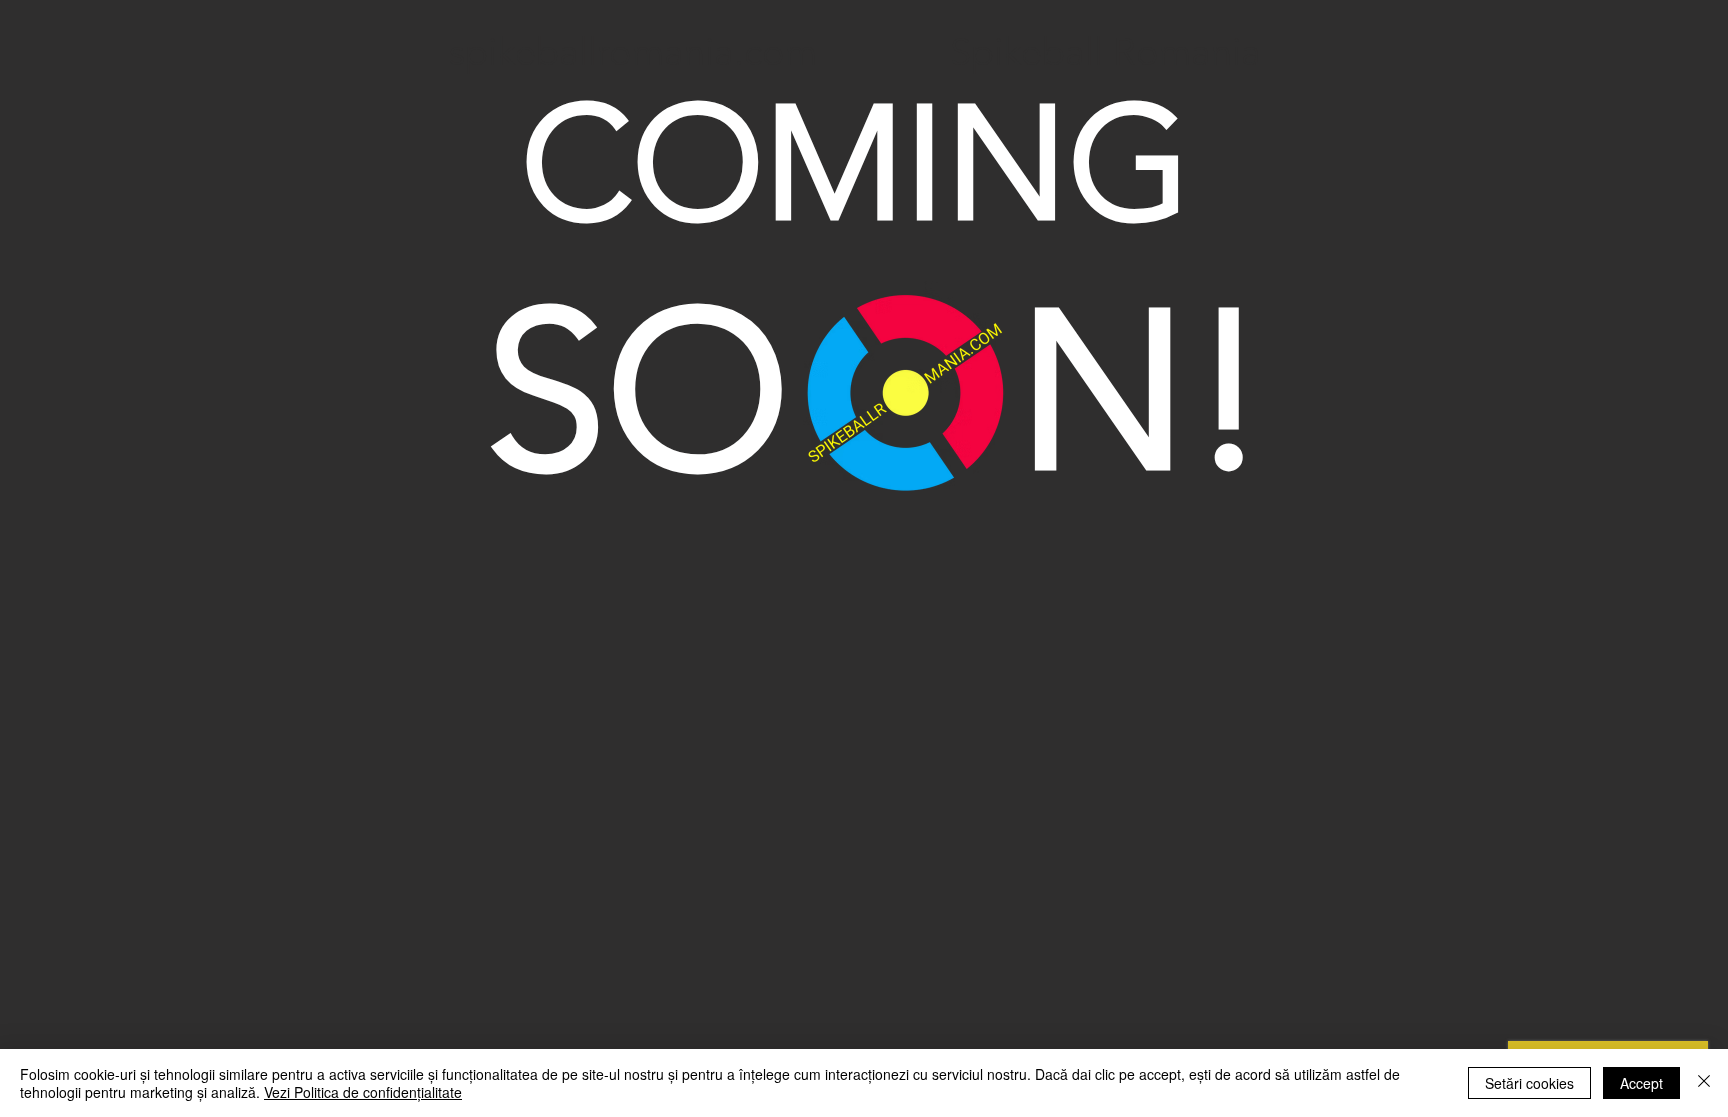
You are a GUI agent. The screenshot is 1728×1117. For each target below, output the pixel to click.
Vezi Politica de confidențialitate (363, 1092)
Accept (1641, 1083)
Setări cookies (1529, 1083)
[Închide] (1704, 1083)
